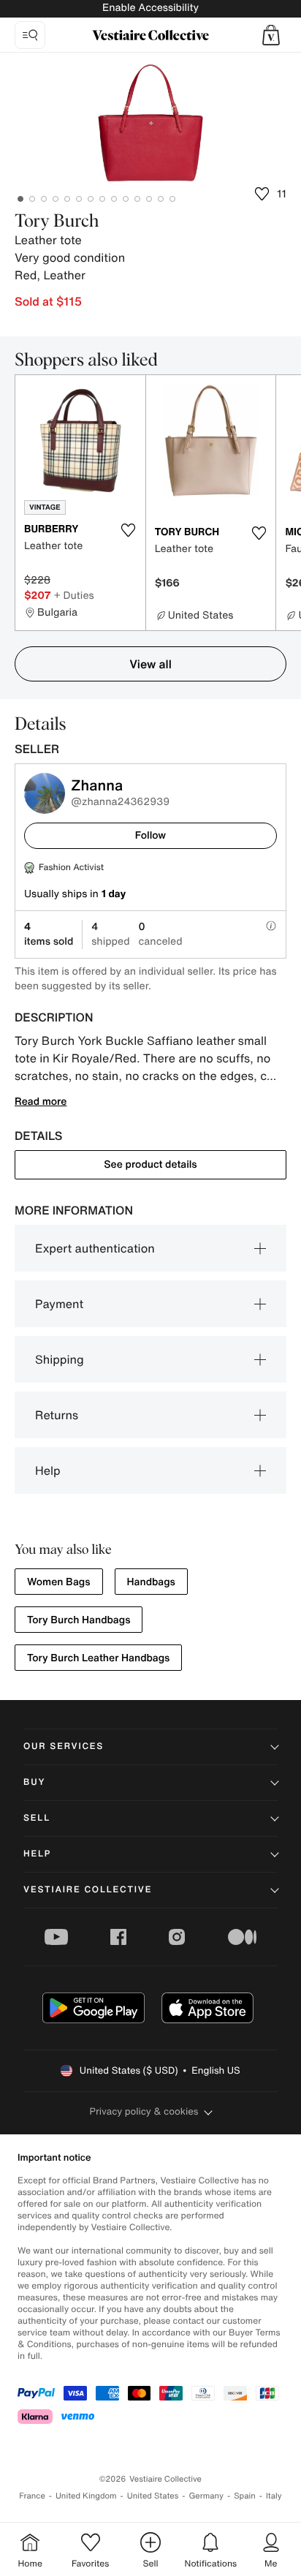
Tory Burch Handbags (79, 1620)
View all (150, 664)
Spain (245, 2496)
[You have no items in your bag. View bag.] (271, 35)
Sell (37, 1818)
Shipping (60, 1359)
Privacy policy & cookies (144, 2111)
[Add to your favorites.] (129, 530)
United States (153, 2496)
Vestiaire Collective (88, 1890)
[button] (271, 35)
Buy (34, 1782)
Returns (57, 1415)
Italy (274, 2496)
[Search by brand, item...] (30, 35)
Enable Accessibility (150, 8)
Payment (59, 1304)
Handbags (151, 1582)
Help (48, 1470)
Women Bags (59, 1582)
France (32, 2496)
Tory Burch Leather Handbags (98, 1658)
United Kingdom (86, 2496)
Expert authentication (95, 1248)
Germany (206, 2496)
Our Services (64, 1746)
